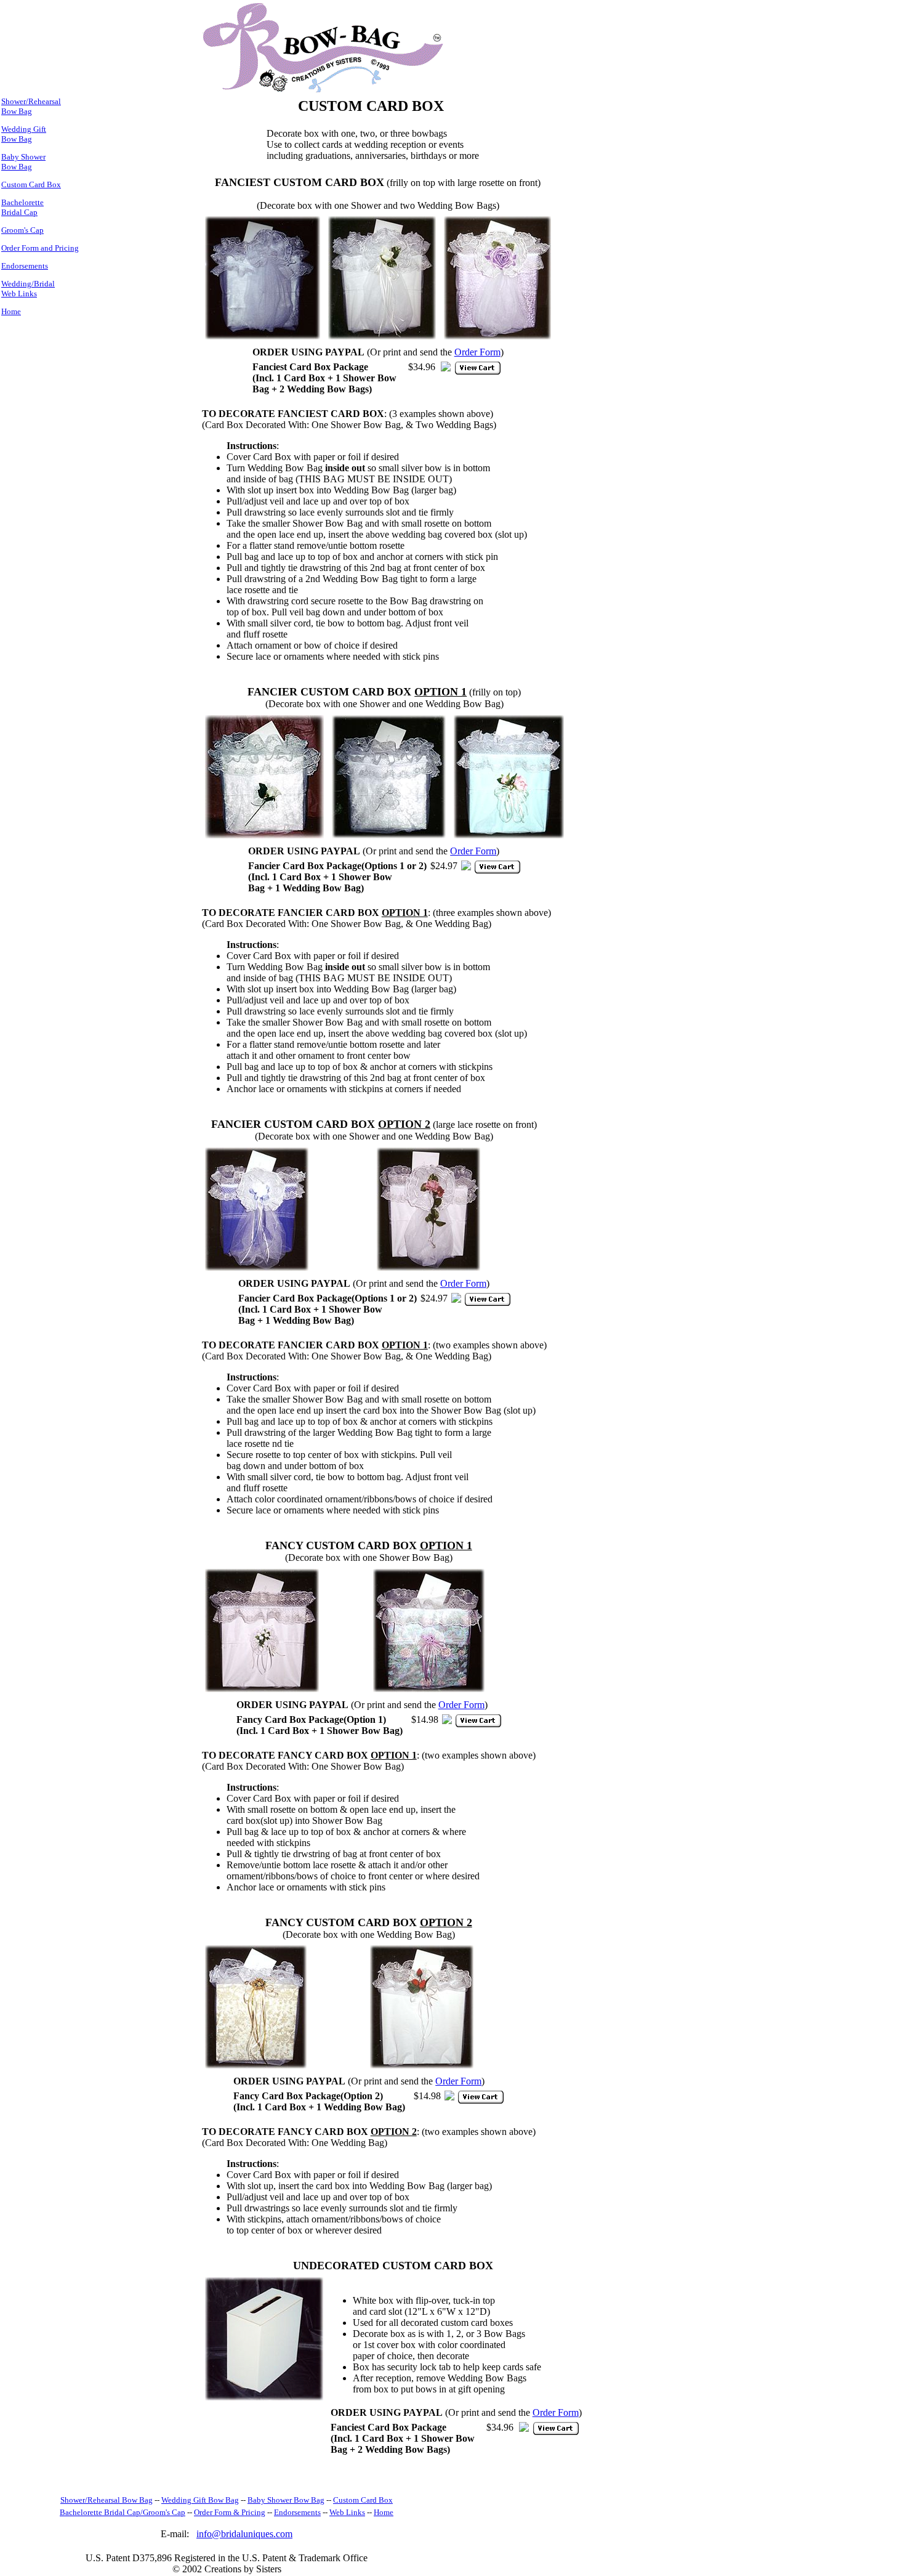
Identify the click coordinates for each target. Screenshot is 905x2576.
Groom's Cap (22, 230)
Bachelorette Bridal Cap (22, 207)
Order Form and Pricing (40, 248)
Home (11, 311)
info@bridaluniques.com (244, 2534)
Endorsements (25, 266)
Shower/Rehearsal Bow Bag (31, 106)
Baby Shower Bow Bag (23, 162)
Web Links (347, 2512)
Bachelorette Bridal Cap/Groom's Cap (123, 2512)
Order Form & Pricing (230, 2512)
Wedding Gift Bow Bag (24, 134)
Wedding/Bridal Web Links (28, 289)
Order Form (477, 352)
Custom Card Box (31, 184)
